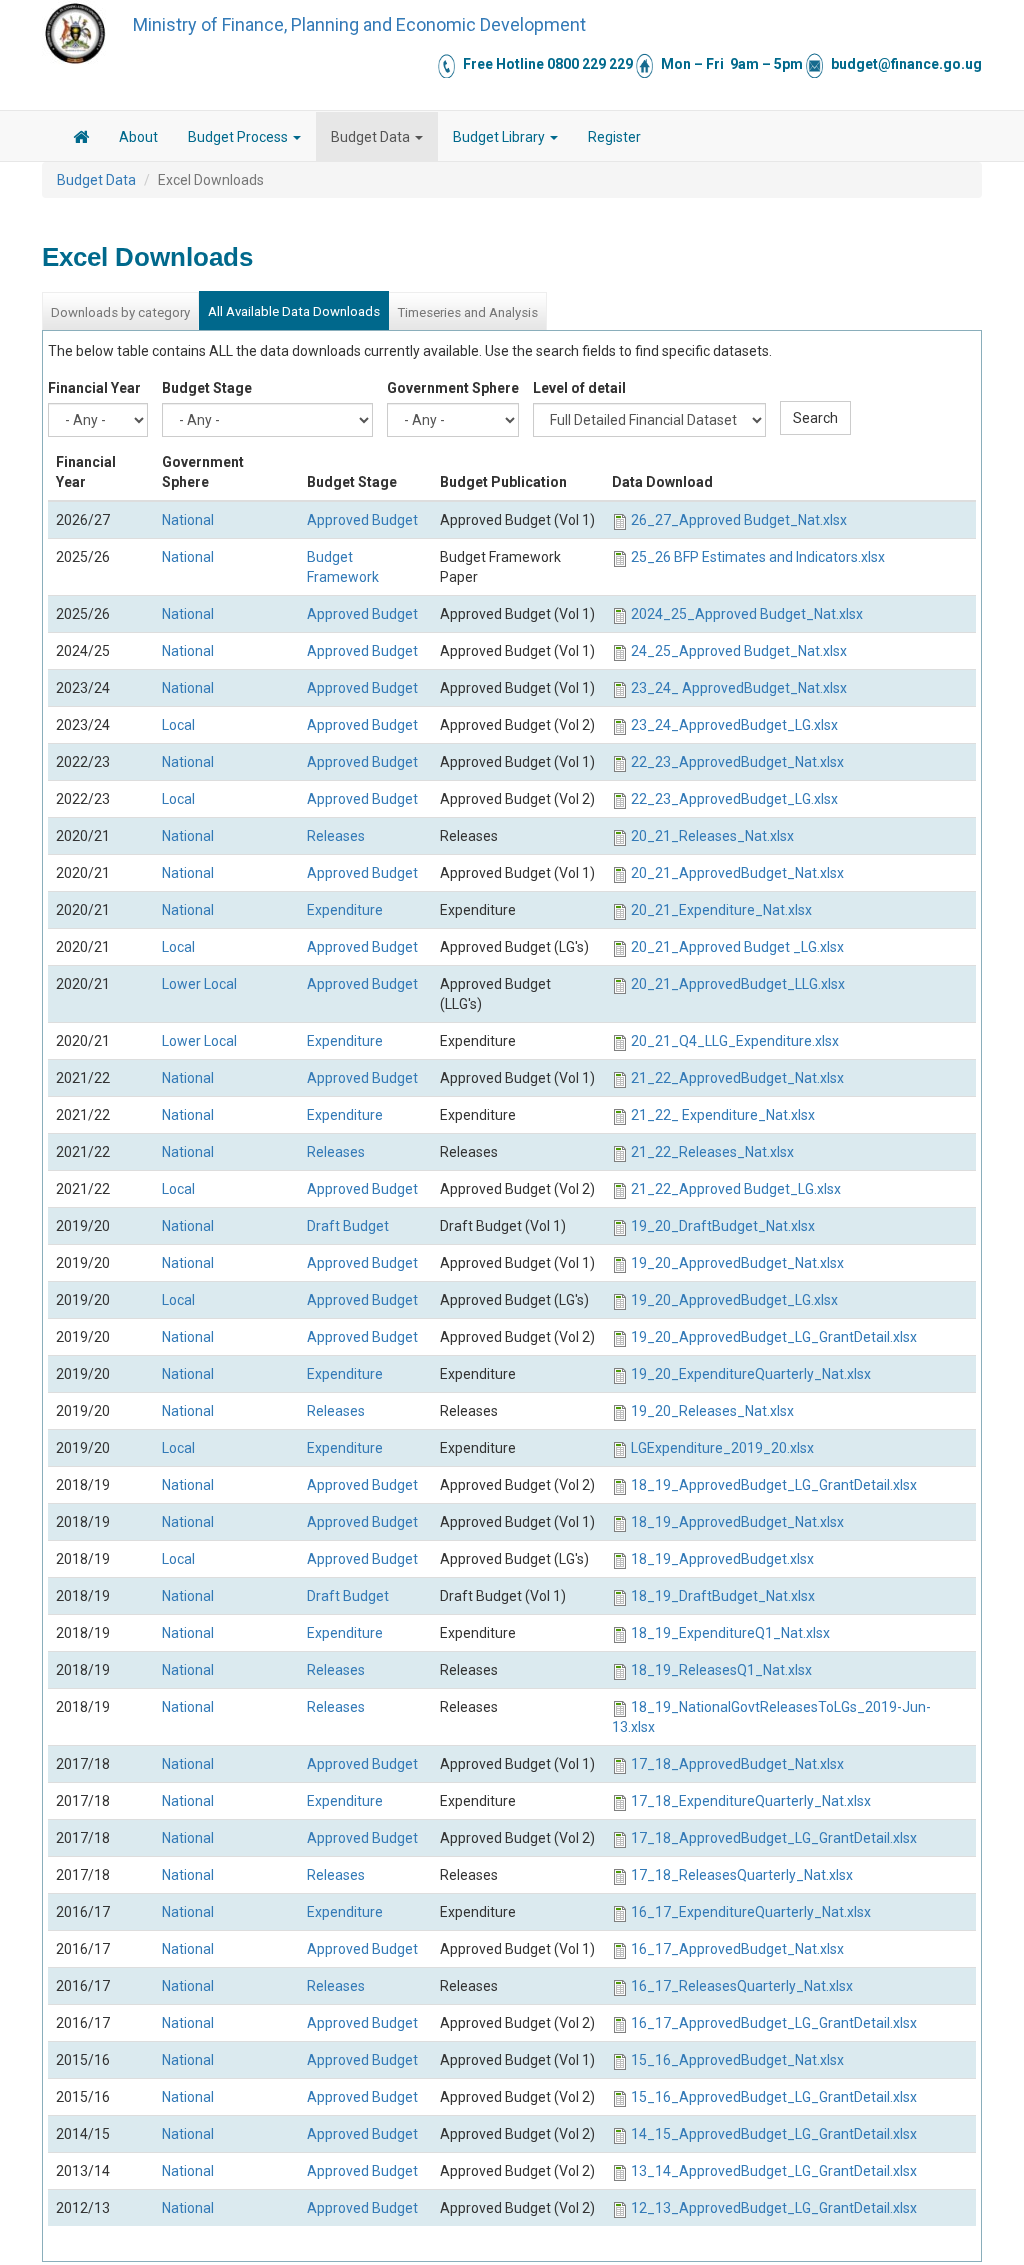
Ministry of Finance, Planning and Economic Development (359, 24)
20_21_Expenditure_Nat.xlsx (721, 910)
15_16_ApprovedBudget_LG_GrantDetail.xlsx (774, 2097)
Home (81, 140)
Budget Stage (207, 388)
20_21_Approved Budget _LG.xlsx (737, 947)
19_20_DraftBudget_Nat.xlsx (723, 1226)
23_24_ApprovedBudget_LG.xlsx (734, 725)
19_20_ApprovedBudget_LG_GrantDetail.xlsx (774, 1337)
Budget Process (239, 137)
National (188, 520)
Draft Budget (348, 1226)
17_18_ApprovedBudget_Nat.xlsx (737, 1764)
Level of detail (579, 388)
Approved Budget (362, 520)
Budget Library (500, 137)
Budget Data (372, 137)
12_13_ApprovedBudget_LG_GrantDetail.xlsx (774, 2208)
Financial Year (94, 388)
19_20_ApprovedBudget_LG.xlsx (734, 1300)
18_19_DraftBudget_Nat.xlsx (723, 1596)
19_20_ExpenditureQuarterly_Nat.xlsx (751, 1374)
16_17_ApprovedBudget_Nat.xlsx (737, 1949)
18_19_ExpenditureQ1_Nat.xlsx (730, 1633)
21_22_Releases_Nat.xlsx (712, 1152)
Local (178, 725)
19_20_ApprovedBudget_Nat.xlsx (737, 1263)
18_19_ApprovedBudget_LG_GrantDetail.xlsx (774, 1485)
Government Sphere (453, 388)
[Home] (75, 33)
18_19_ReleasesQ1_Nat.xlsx (721, 1670)
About (138, 137)
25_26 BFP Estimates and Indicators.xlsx (758, 557)
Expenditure (345, 910)
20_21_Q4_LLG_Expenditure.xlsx (735, 1041)
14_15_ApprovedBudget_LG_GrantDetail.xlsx (774, 2134)
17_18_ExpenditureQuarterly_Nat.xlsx (751, 1801)
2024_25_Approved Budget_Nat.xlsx (747, 614)
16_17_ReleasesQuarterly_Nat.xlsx (742, 1986)
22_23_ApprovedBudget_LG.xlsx (734, 799)
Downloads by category (120, 312)
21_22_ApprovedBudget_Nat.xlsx (737, 1078)
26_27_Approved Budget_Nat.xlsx (739, 520)
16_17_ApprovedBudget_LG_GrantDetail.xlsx (774, 2023)
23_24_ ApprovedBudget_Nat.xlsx (739, 688)
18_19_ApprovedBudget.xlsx (722, 1559)
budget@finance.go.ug (906, 64)
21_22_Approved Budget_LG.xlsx (736, 1189)
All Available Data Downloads (294, 311)
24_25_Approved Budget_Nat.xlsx (739, 651)
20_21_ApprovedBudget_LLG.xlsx (738, 984)
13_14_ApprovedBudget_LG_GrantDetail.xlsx (774, 2171)
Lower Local (199, 984)
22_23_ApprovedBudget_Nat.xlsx (737, 762)
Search (815, 418)
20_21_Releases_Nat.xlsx (712, 836)
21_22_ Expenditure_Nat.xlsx (723, 1115)
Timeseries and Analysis (467, 312)
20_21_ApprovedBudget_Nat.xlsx (737, 873)
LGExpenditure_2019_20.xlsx (722, 1448)
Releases (336, 836)
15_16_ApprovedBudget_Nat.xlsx (737, 2060)
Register (614, 137)
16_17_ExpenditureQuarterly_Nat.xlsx (751, 1912)
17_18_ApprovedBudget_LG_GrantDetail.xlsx (774, 1838)
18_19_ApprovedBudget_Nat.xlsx (737, 1522)
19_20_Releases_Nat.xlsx (712, 1411)
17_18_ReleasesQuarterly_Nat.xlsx (742, 1875)
